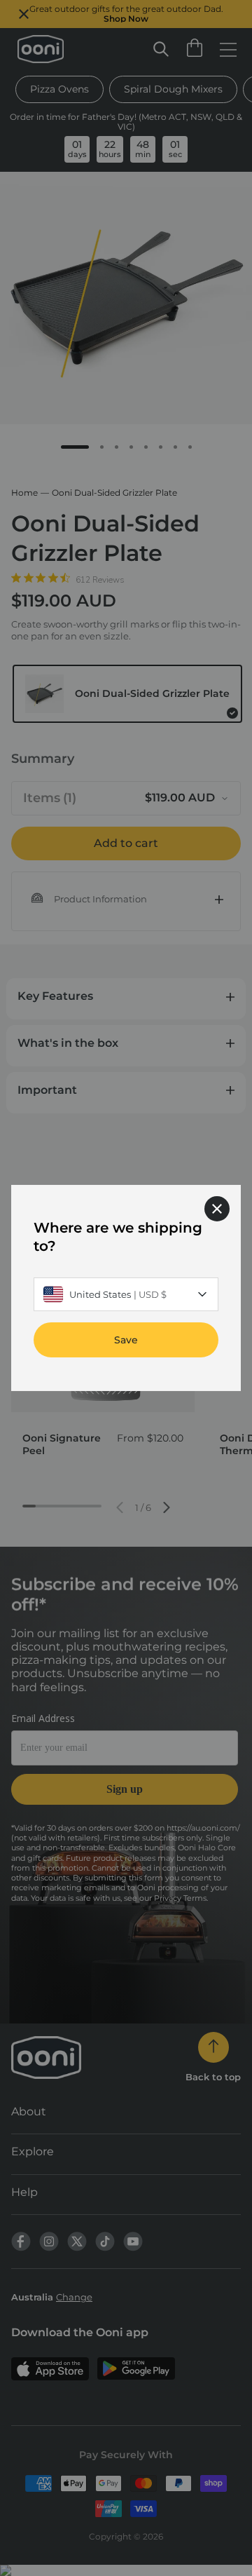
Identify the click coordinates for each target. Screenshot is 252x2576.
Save (126, 1340)
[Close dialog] (217, 1209)
